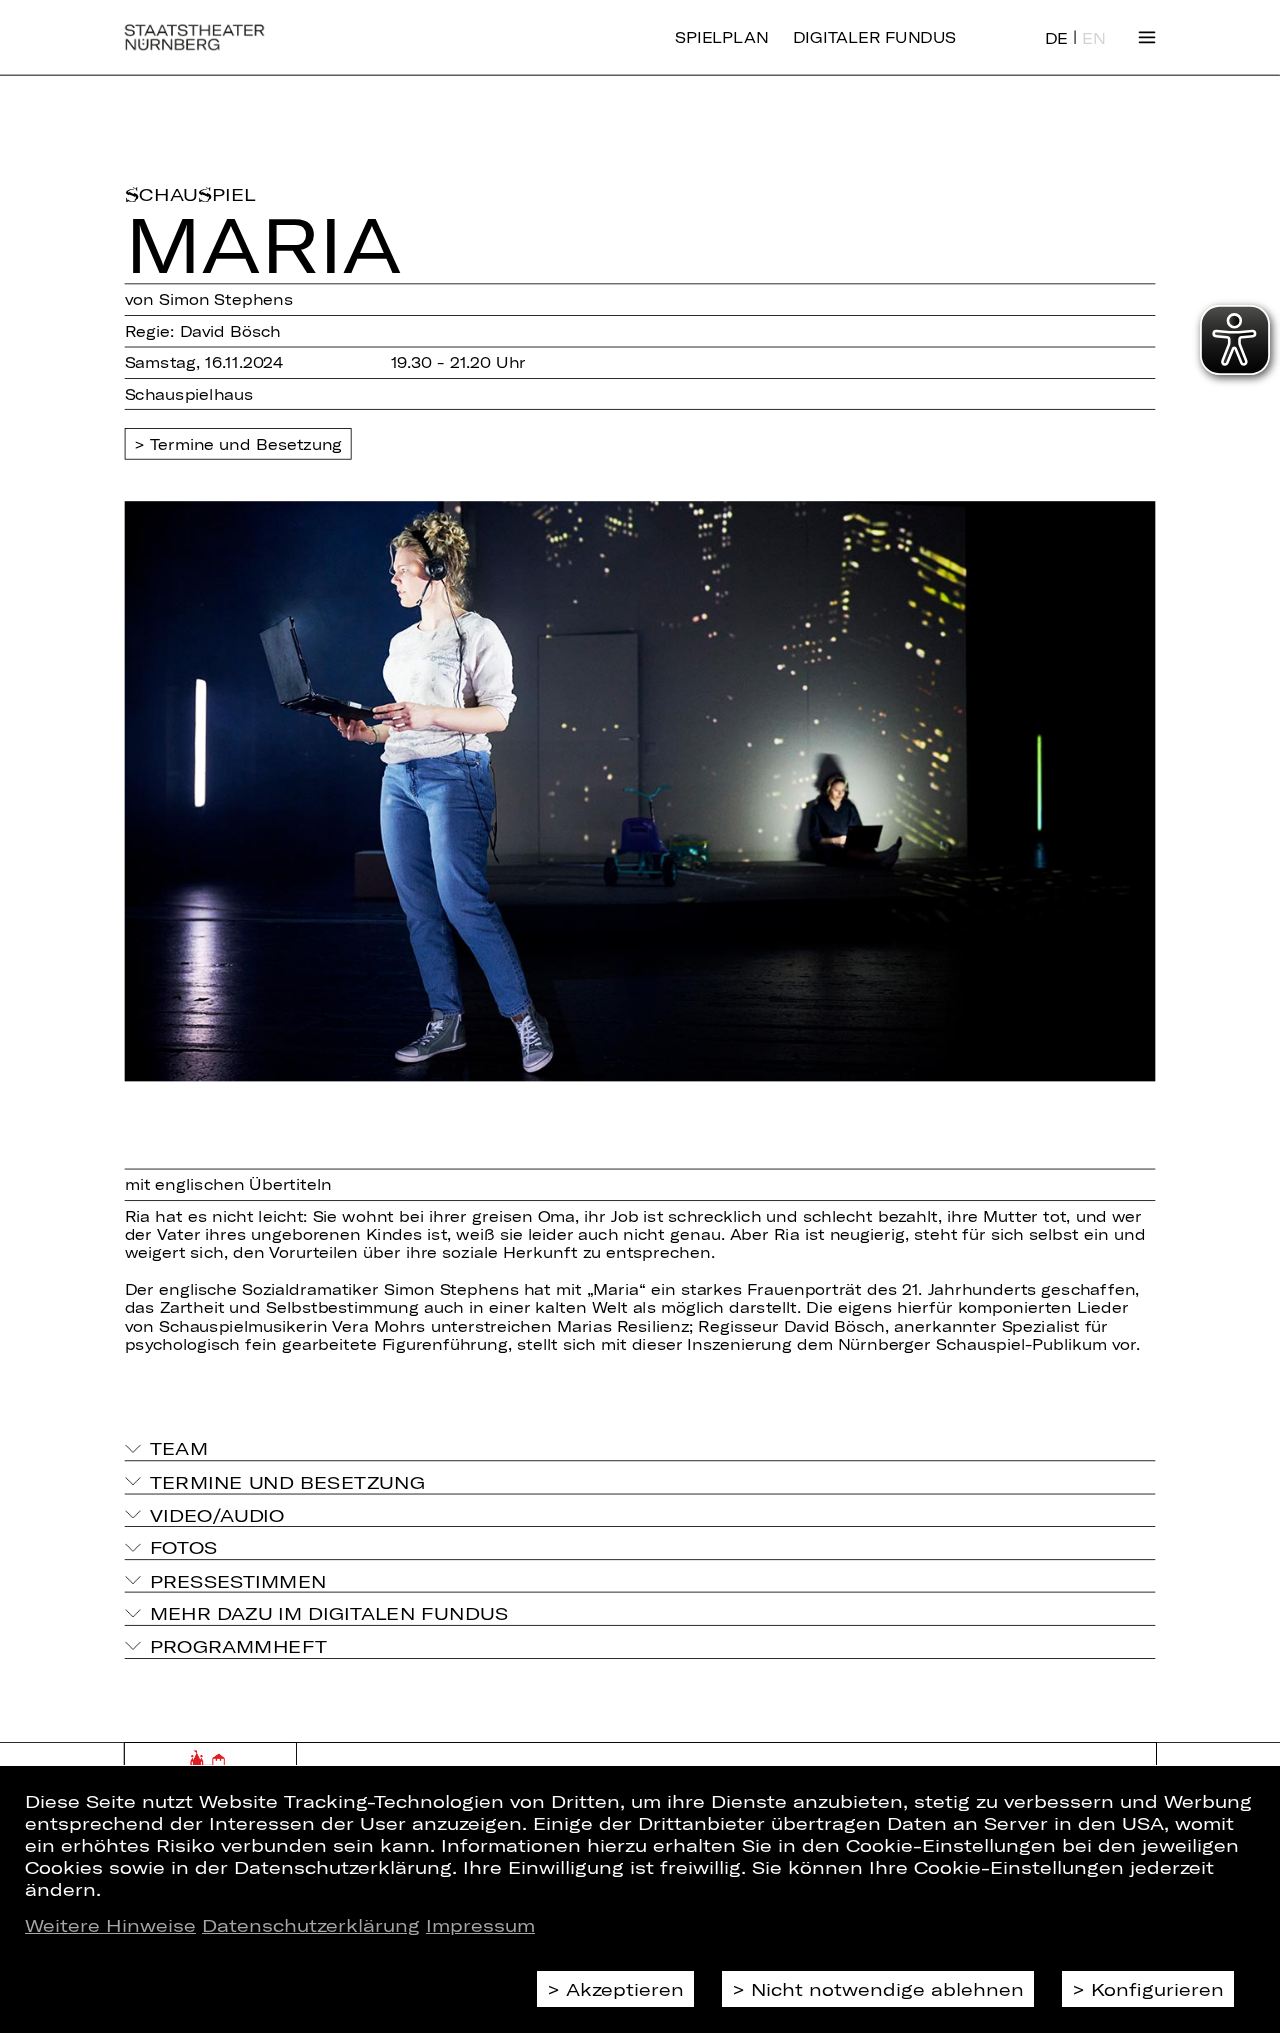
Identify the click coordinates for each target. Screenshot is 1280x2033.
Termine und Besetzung (246, 444)
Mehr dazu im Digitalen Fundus (329, 1613)
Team (179, 1448)
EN (1093, 38)
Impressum (480, 1925)
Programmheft (239, 1646)
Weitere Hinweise (110, 1925)
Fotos (184, 1547)
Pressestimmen (238, 1580)
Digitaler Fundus (874, 37)
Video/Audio (217, 1514)
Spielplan (721, 37)
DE (1056, 38)
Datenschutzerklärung (311, 1925)
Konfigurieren (1157, 1989)
